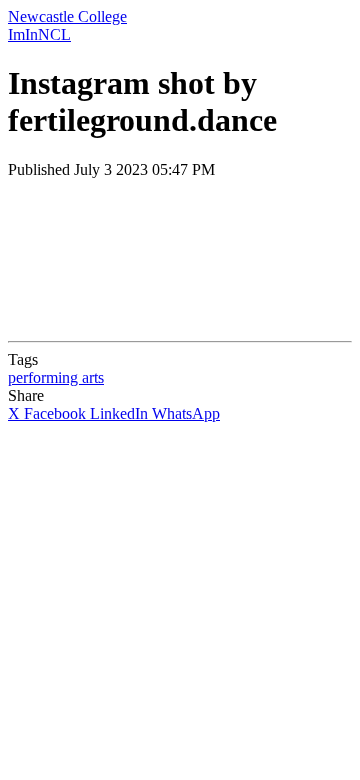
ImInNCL (39, 34)
